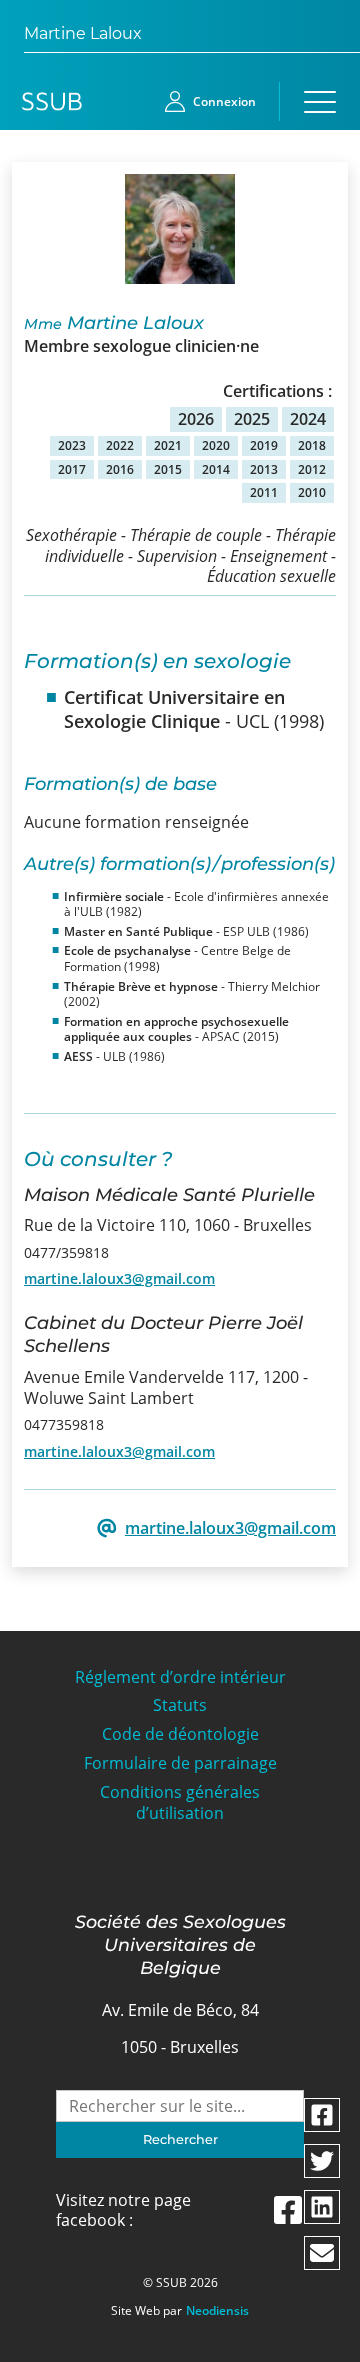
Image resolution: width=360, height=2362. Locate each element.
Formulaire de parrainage (180, 1763)
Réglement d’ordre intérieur (180, 1677)
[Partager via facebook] (322, 2115)
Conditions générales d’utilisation (180, 1803)
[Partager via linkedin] (322, 2207)
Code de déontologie (180, 1734)
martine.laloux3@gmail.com (119, 1278)
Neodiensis (217, 2311)
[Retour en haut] (322, 2344)
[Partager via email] (322, 2253)
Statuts (180, 1705)
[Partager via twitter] (322, 2161)
